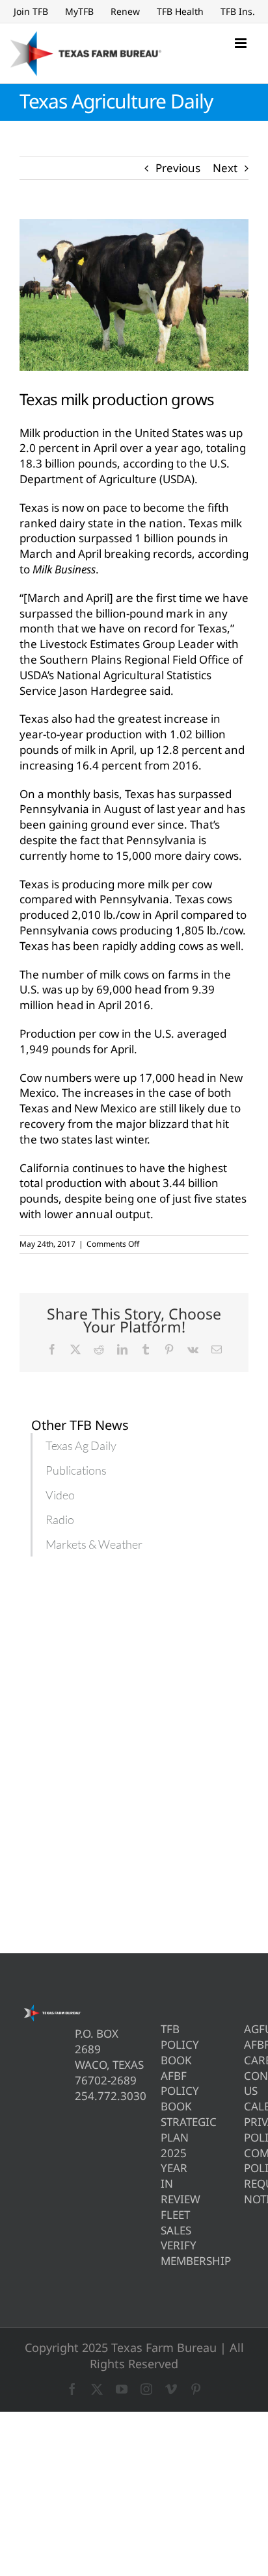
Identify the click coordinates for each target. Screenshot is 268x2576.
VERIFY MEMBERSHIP (163, 2253)
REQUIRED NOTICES (246, 2191)
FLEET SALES (163, 2222)
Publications (76, 1470)
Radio (60, 1519)
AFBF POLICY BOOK (163, 2091)
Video (60, 1495)
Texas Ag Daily (81, 1445)
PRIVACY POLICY (246, 2130)
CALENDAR (246, 2106)
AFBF (246, 2045)
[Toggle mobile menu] (242, 43)
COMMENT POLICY (246, 2161)
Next (225, 168)
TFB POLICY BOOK (163, 2045)
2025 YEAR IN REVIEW (163, 2176)
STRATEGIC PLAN (163, 2130)
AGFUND (246, 2029)
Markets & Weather (94, 1544)
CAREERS (246, 2060)
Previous (178, 168)
